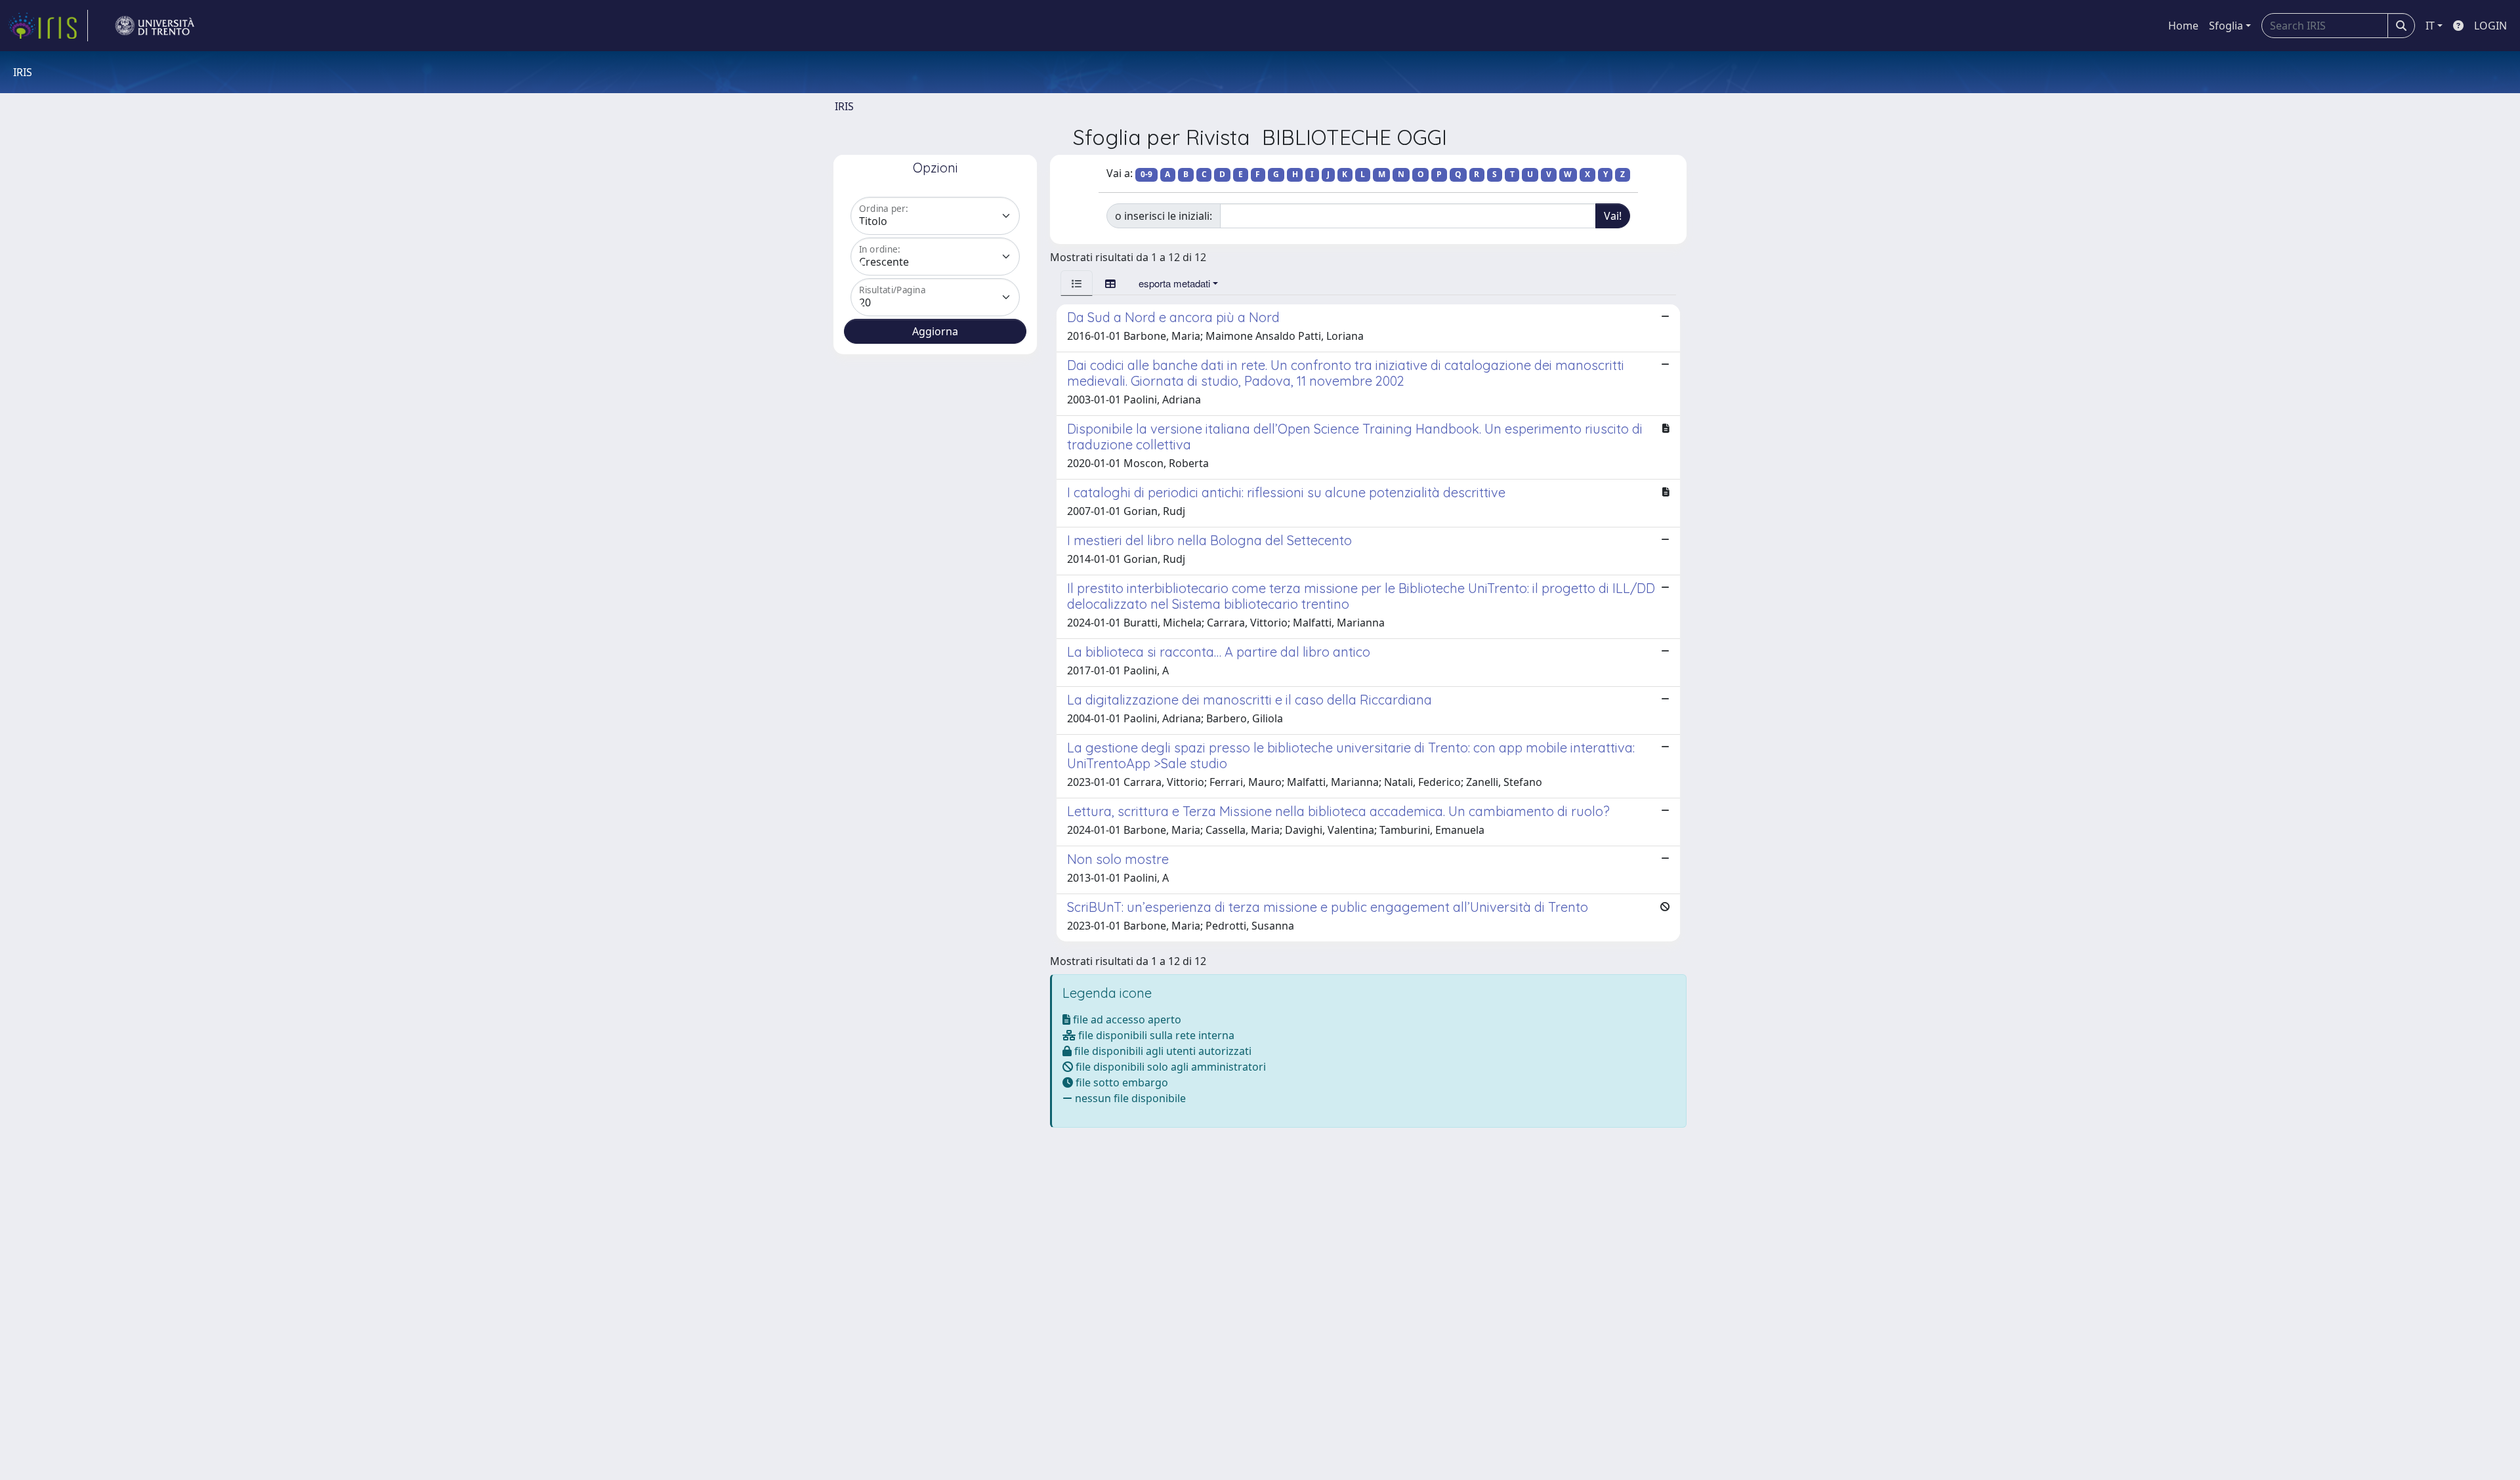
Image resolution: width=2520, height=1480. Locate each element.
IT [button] (2430, 26)
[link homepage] (48, 26)
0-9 (1146, 174)
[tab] (1077, 283)
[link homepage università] (155, 26)
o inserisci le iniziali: (1164, 216)
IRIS (844, 106)
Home (2183, 26)
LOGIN (2490, 26)
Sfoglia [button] (2226, 26)
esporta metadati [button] (1174, 283)
